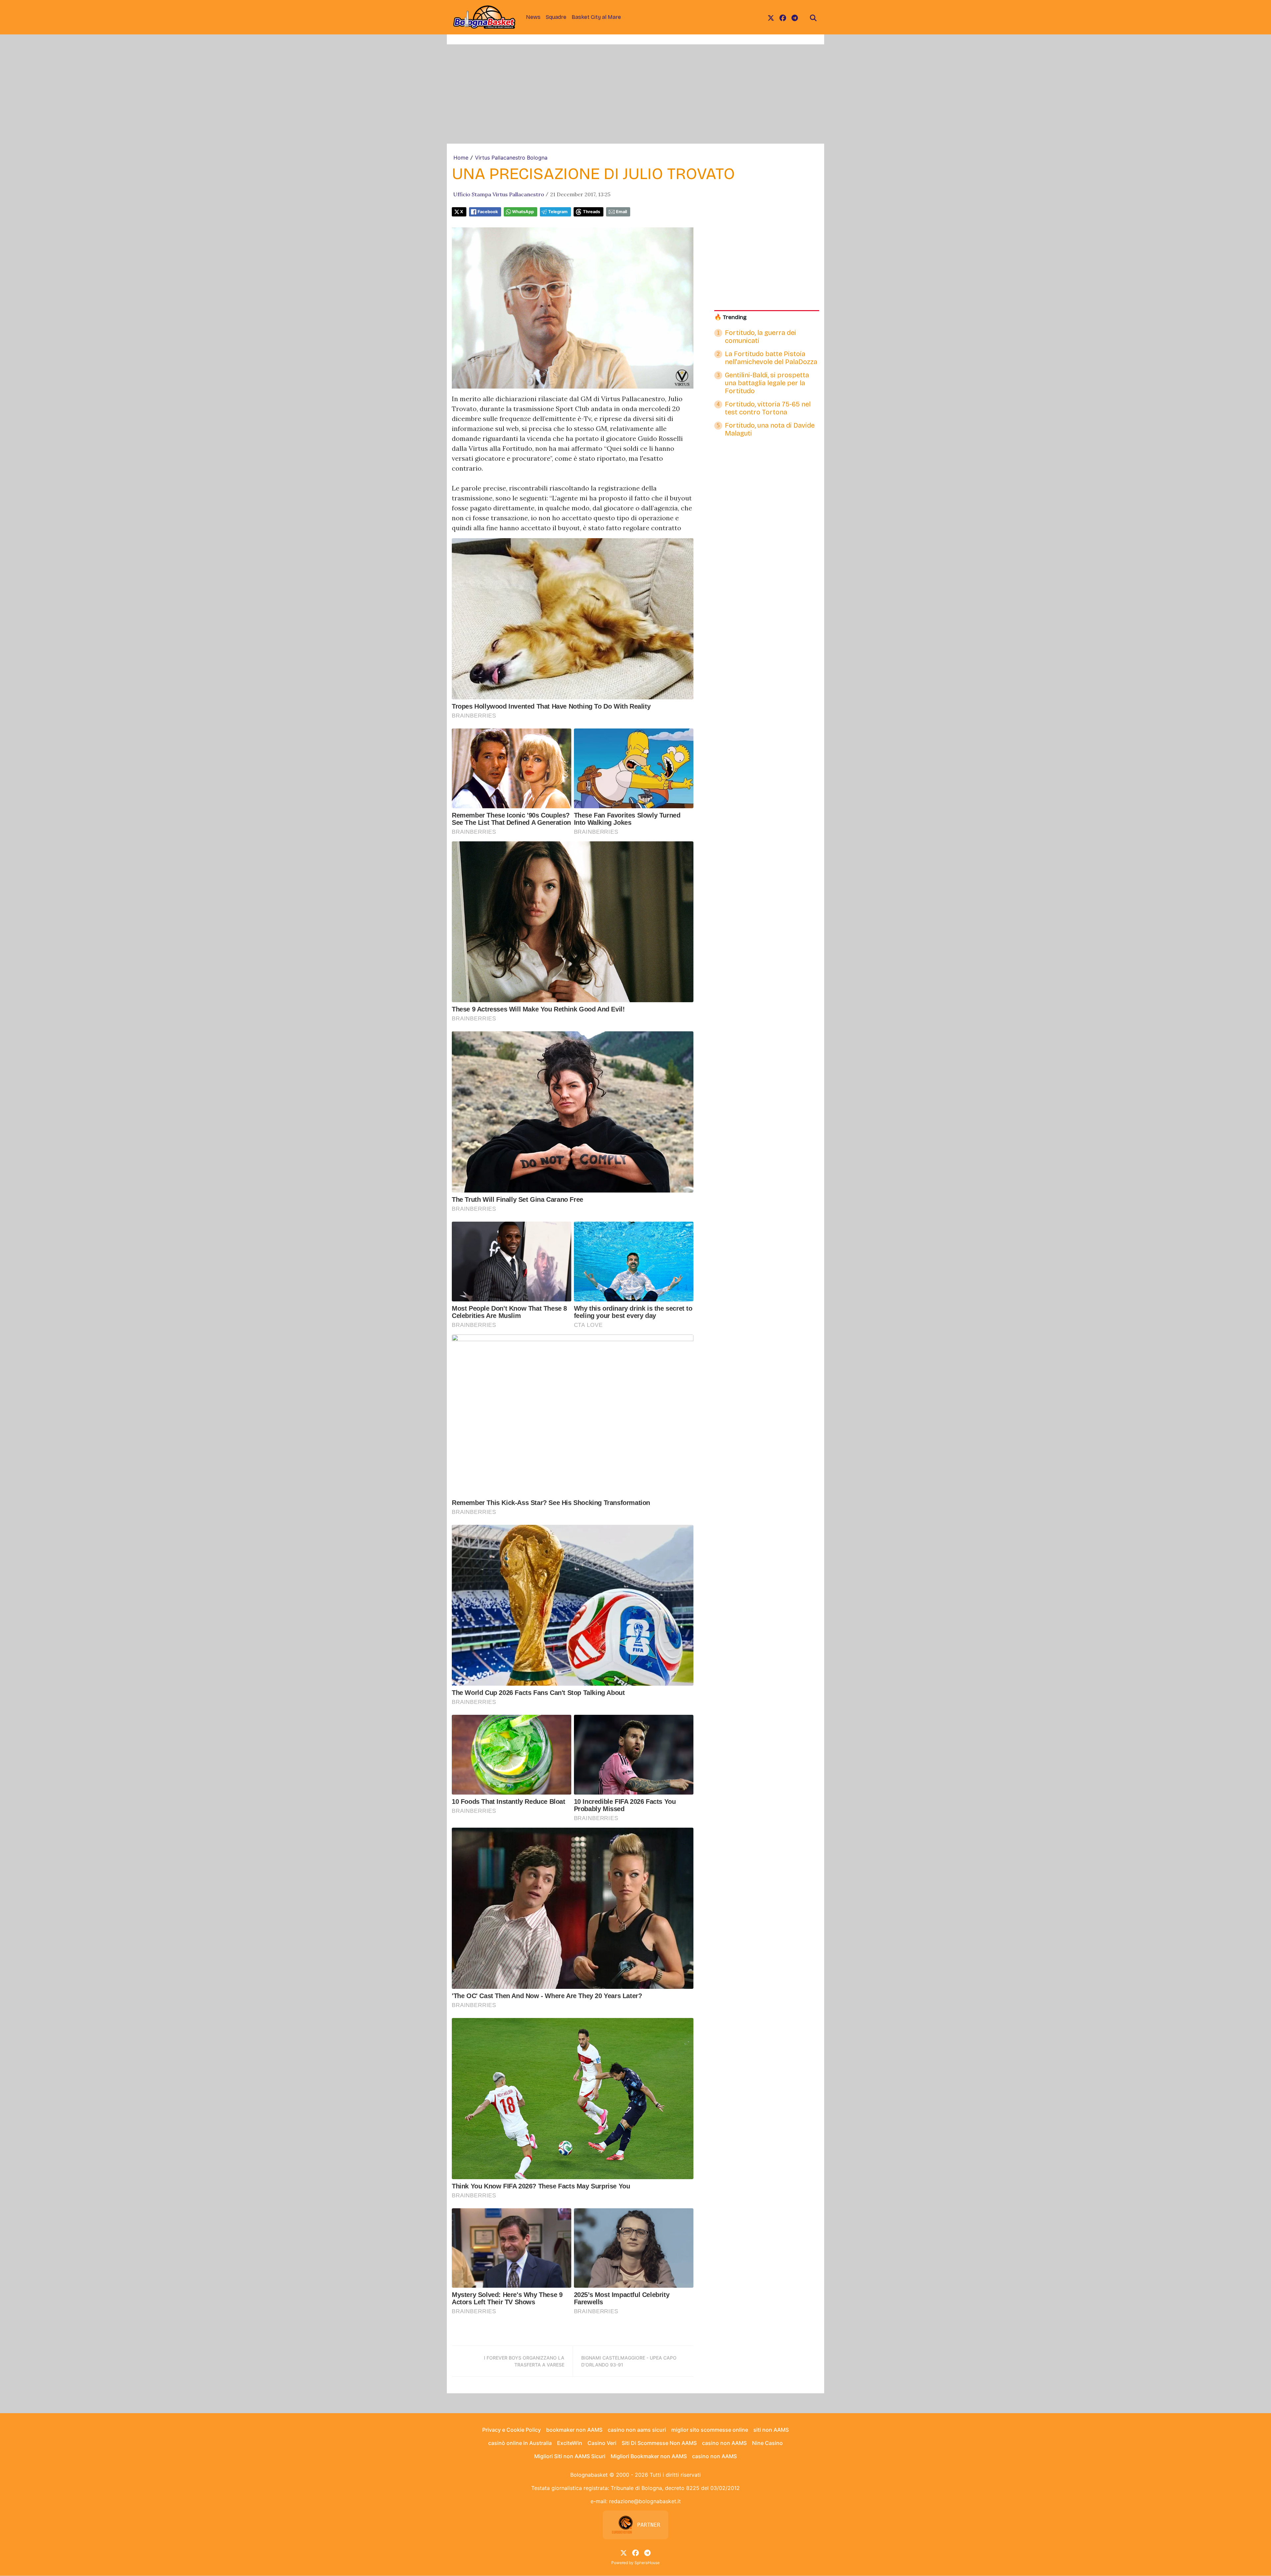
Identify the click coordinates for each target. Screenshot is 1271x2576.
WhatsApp (523, 212)
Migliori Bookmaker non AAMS (649, 2456)
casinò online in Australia (520, 2443)
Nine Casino (767, 2443)
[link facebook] (783, 17)
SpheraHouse (647, 2563)
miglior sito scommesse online (710, 2430)
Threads (591, 212)
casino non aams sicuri (637, 2430)
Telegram (558, 212)
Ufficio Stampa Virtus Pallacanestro (499, 194)
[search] (813, 17)
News (533, 17)
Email (621, 212)
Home (461, 158)
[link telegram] (795, 17)
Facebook (488, 212)
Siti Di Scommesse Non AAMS (659, 2443)
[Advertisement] (635, 94)
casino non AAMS (724, 2443)
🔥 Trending (730, 317)
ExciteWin (570, 2443)
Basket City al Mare (596, 17)
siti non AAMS (771, 2430)
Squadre (556, 17)
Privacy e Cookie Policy (512, 2430)
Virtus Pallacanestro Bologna (511, 158)
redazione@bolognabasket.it (645, 2501)
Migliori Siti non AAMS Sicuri (570, 2456)
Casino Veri (602, 2443)
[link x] (771, 17)
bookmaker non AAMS (574, 2430)
